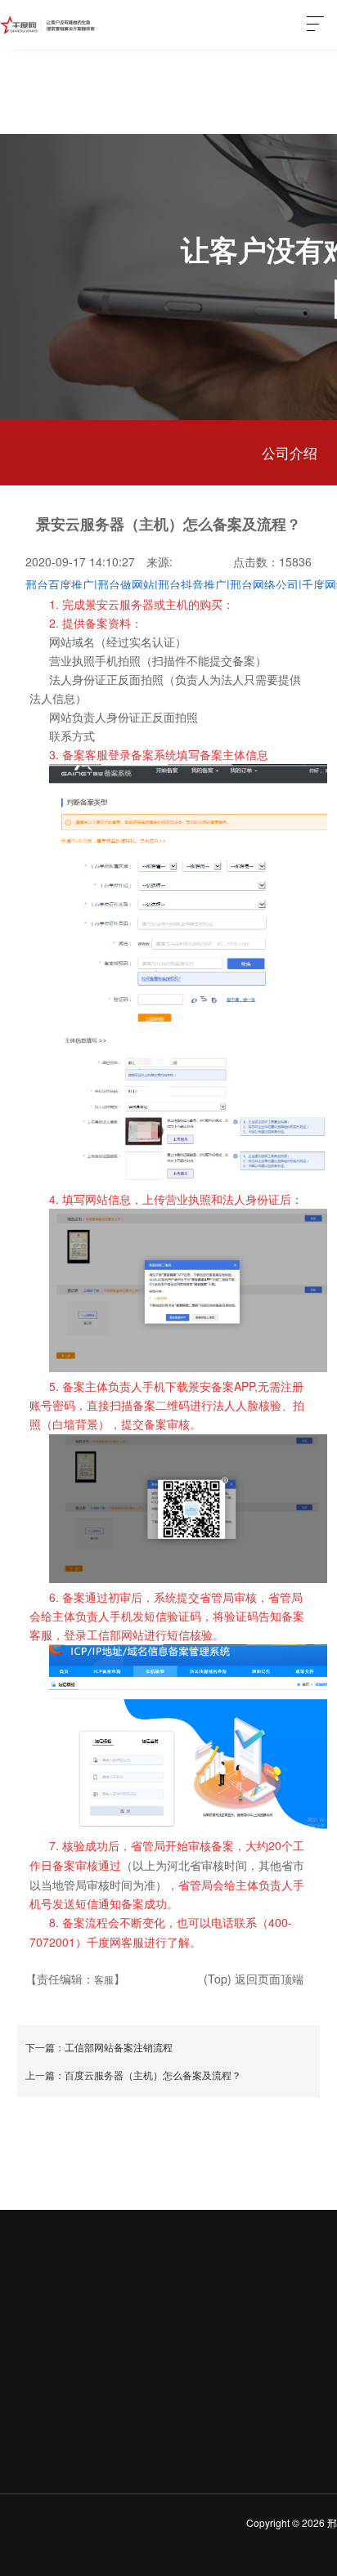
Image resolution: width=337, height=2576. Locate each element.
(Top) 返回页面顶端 (254, 1979)
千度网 (49, 25)
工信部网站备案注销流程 (119, 2047)
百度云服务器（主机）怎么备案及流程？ (153, 2075)
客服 (104, 1979)
